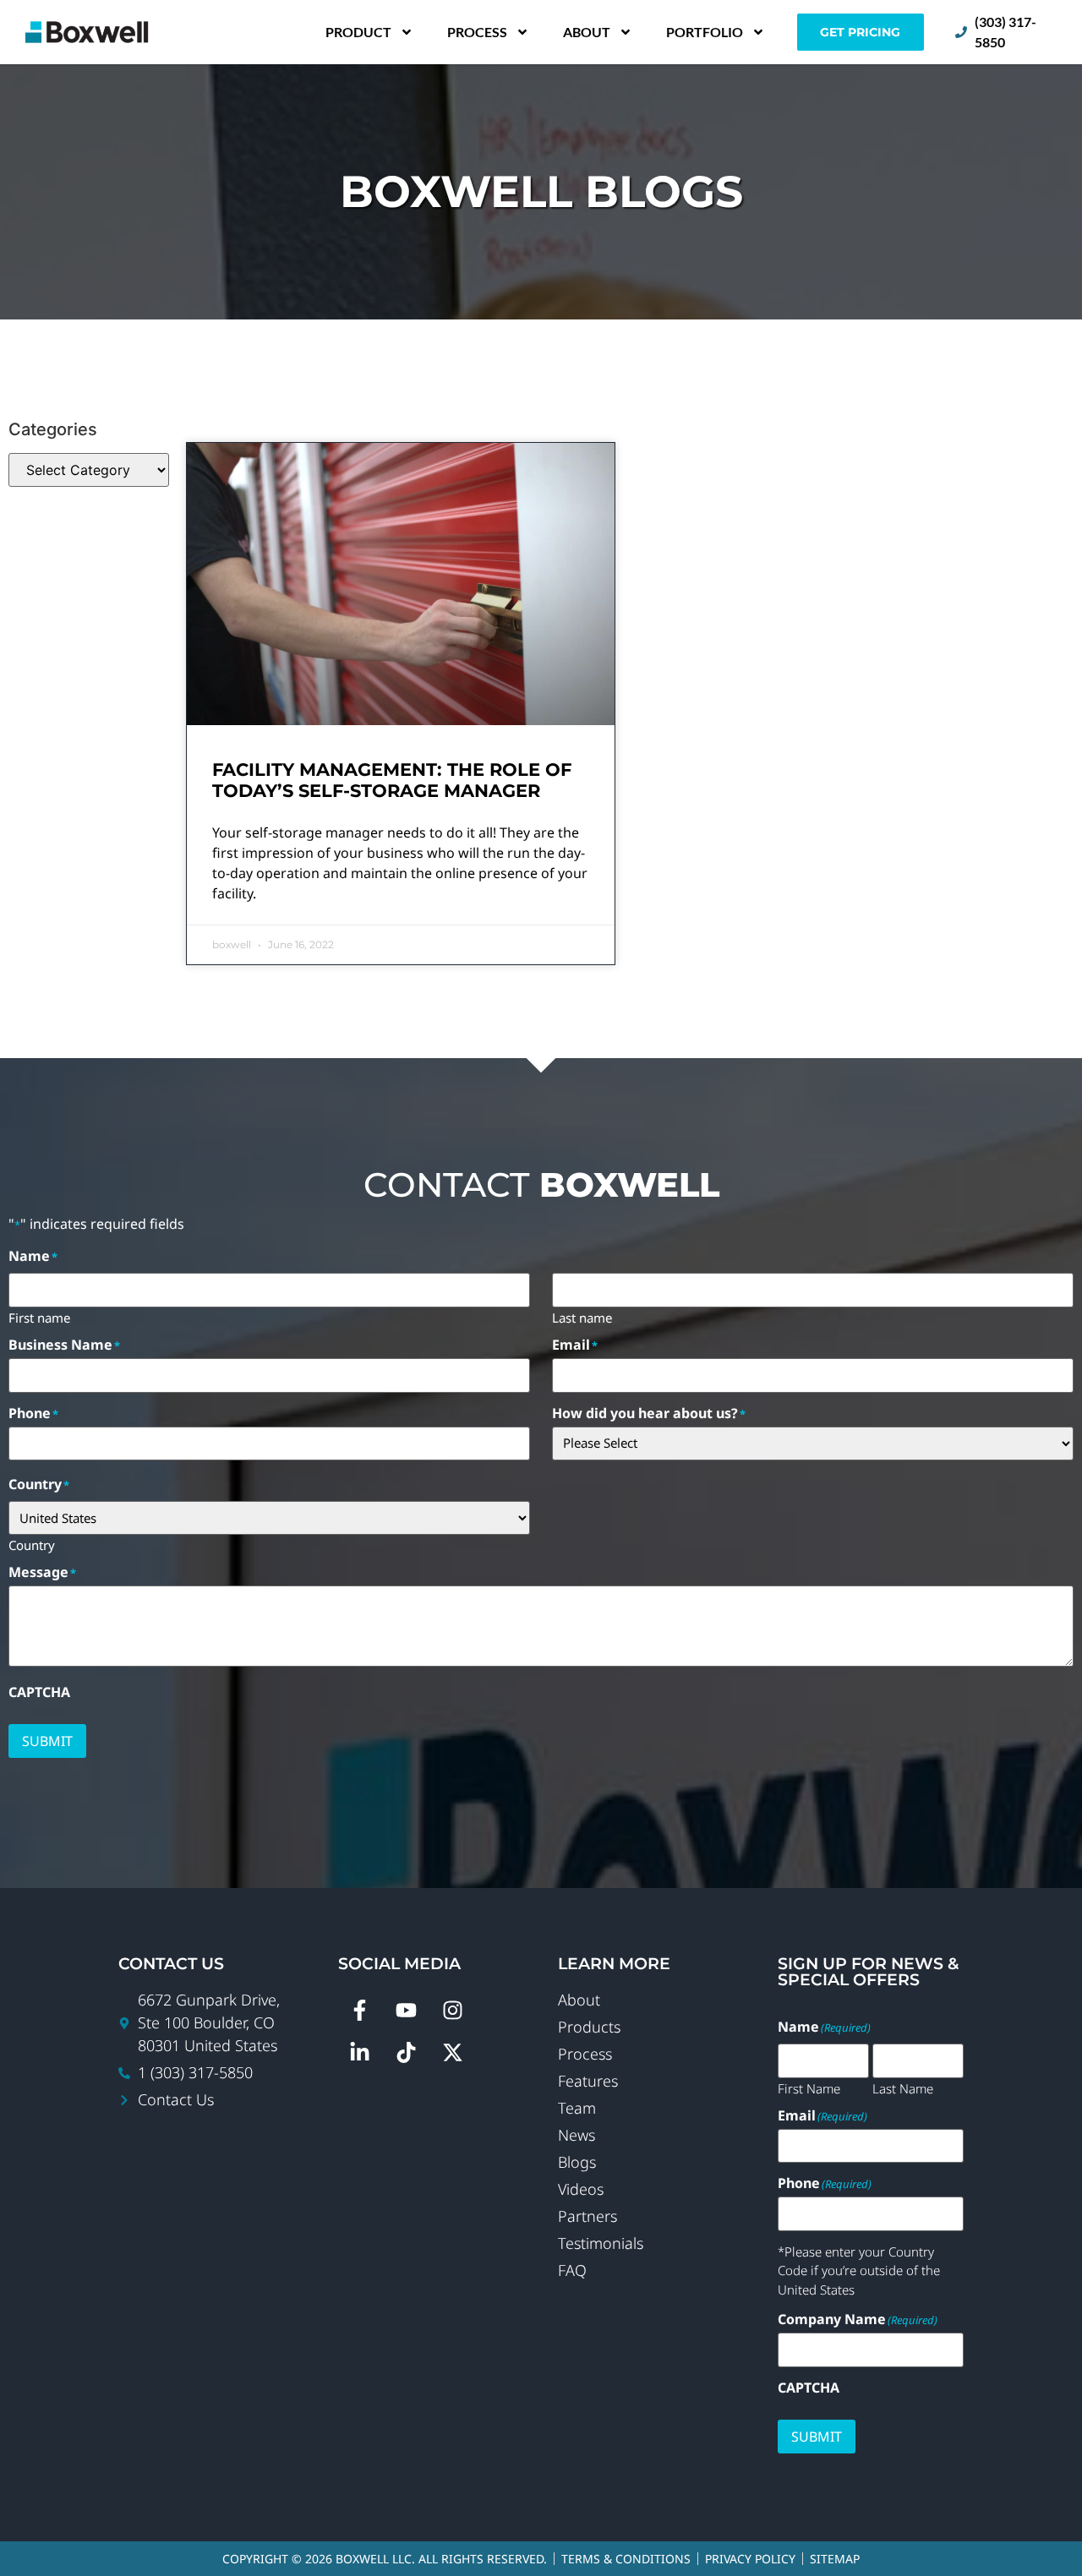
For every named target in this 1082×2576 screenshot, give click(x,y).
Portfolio (705, 32)
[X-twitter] (452, 2052)
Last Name (903, 2088)
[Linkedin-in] (359, 2052)
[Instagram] (452, 2010)
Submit (47, 1741)
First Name (809, 2088)
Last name (582, 1317)
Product (358, 32)
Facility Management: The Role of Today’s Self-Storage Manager (392, 780)
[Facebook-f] (359, 2010)
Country (32, 1544)
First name (39, 1317)
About (587, 32)
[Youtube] (406, 2010)
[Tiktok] (406, 2052)
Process (477, 32)
